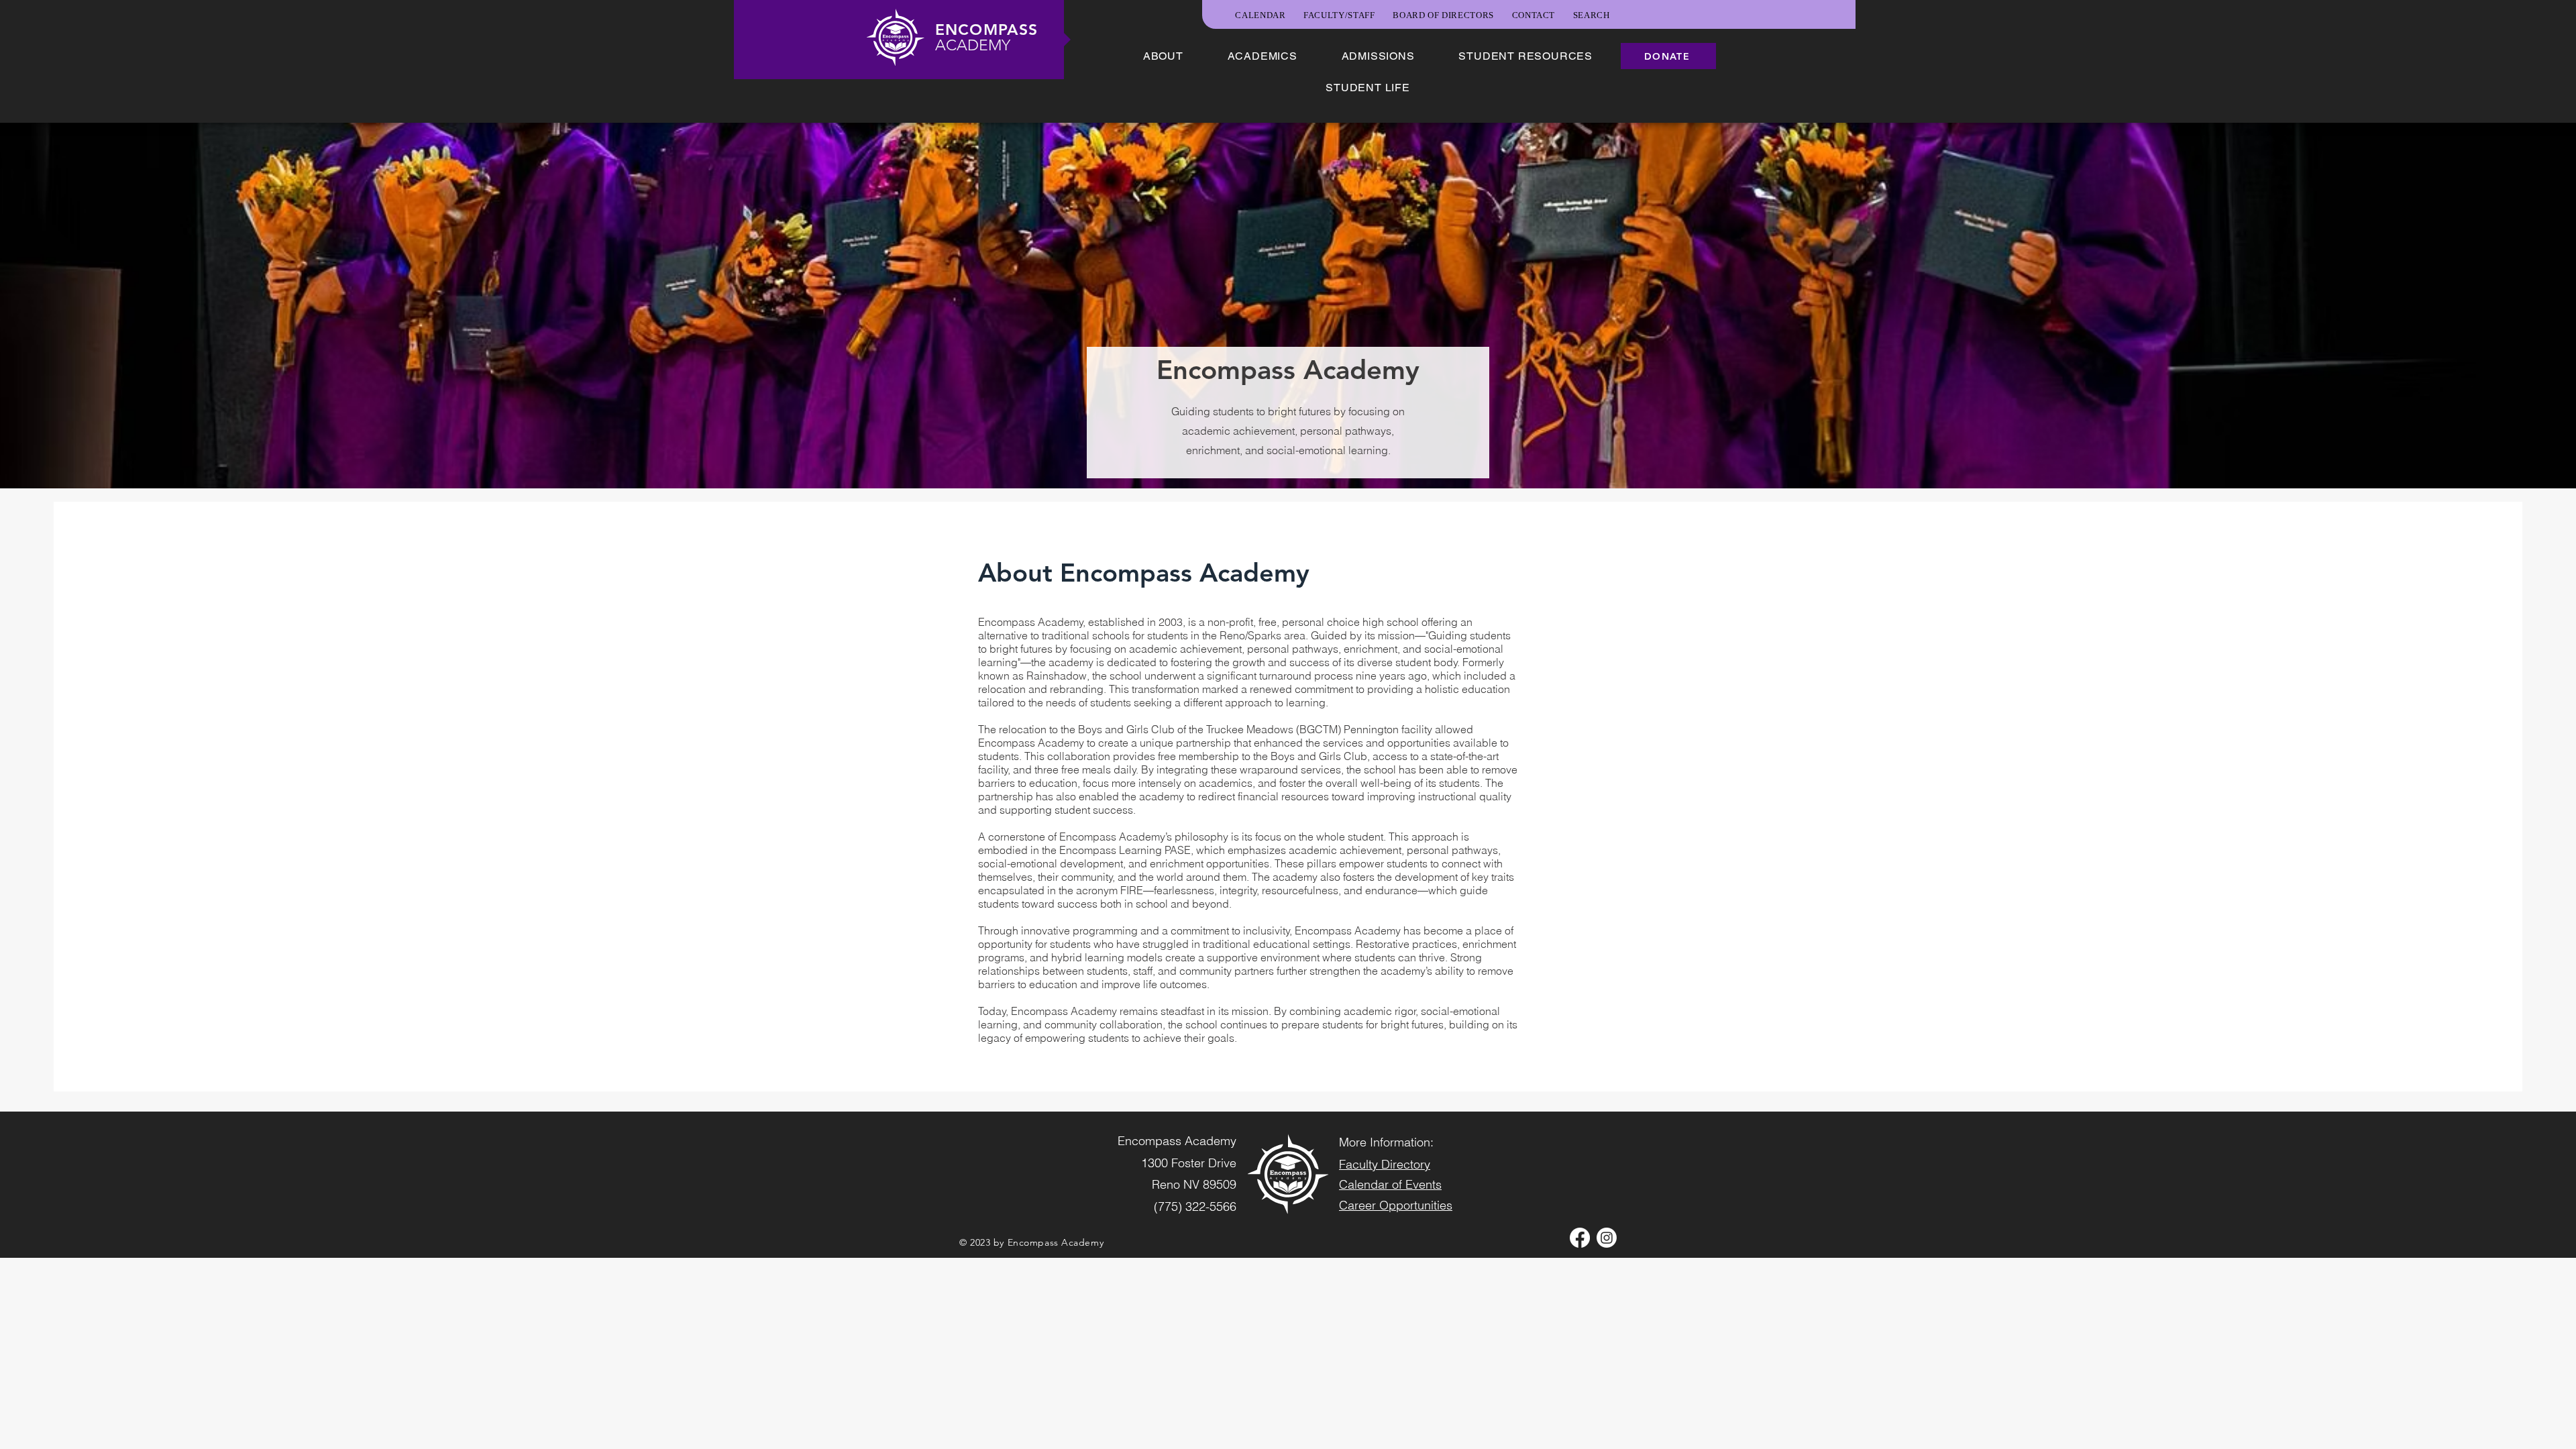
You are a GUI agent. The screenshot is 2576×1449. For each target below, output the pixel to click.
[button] (1163, 56)
